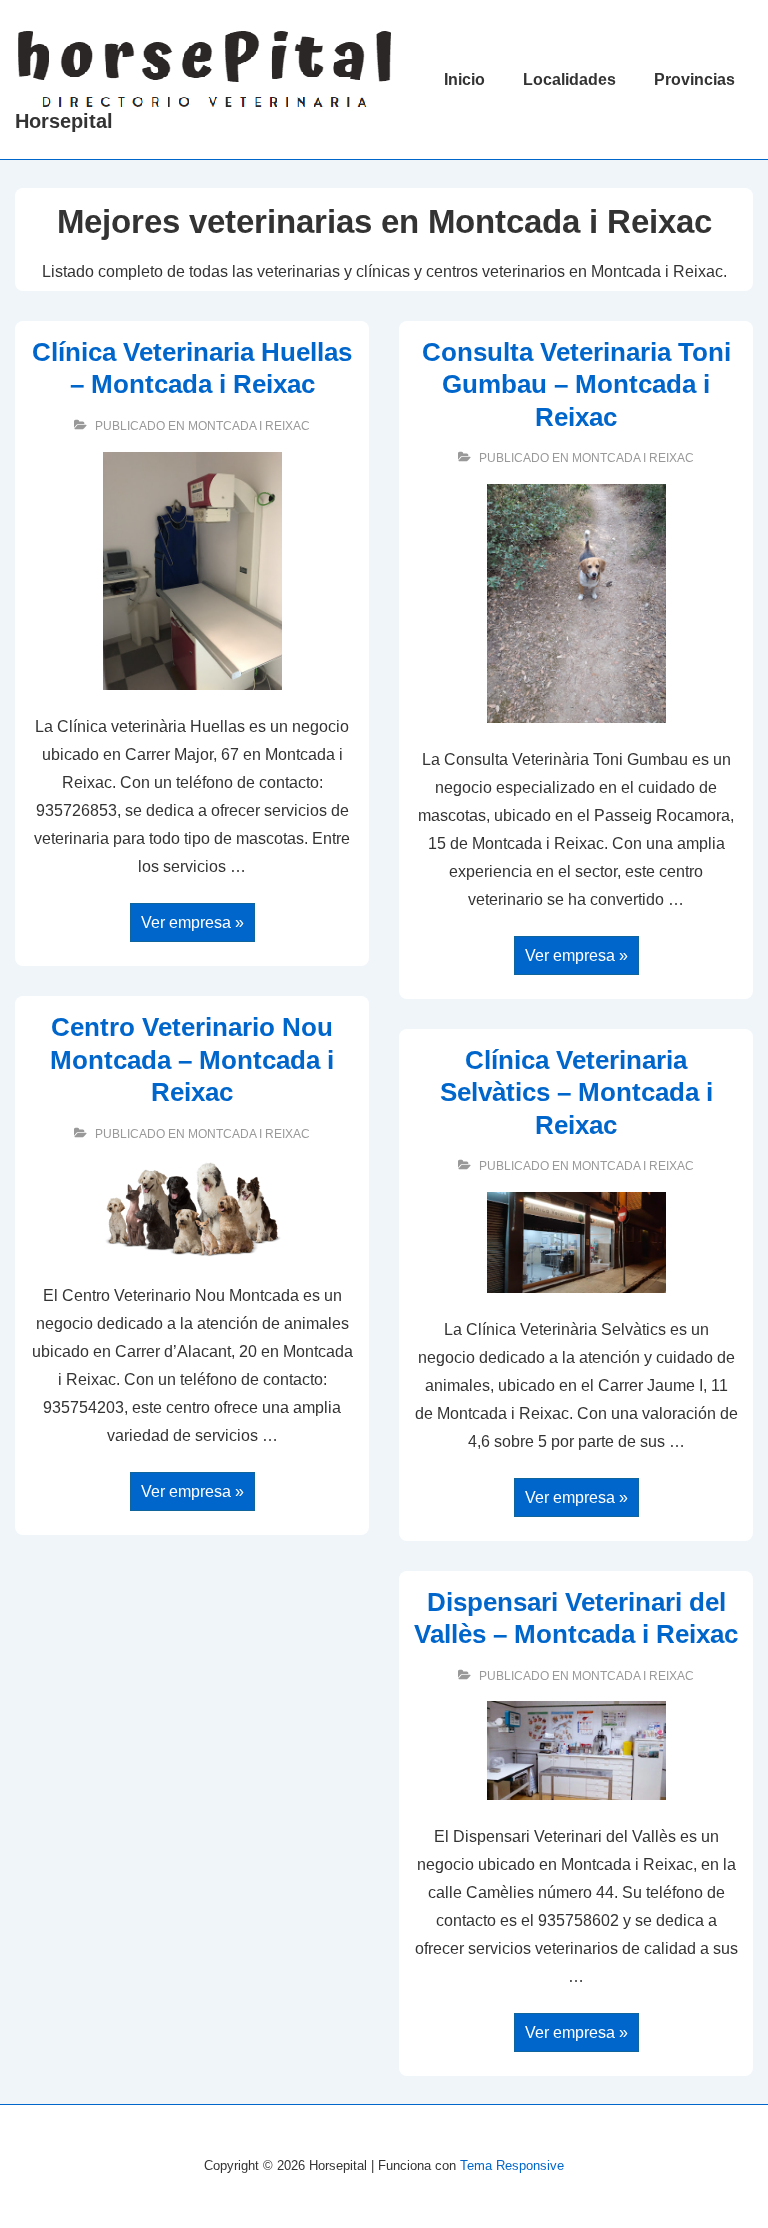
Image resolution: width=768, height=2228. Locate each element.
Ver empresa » (192, 924)
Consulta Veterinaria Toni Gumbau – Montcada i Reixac (576, 384)
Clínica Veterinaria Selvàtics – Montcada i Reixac (576, 1092)
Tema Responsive (512, 2165)
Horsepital (64, 121)
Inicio (464, 79)
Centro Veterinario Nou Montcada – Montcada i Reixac (192, 1059)
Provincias (694, 79)
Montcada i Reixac (249, 426)
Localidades (569, 79)
